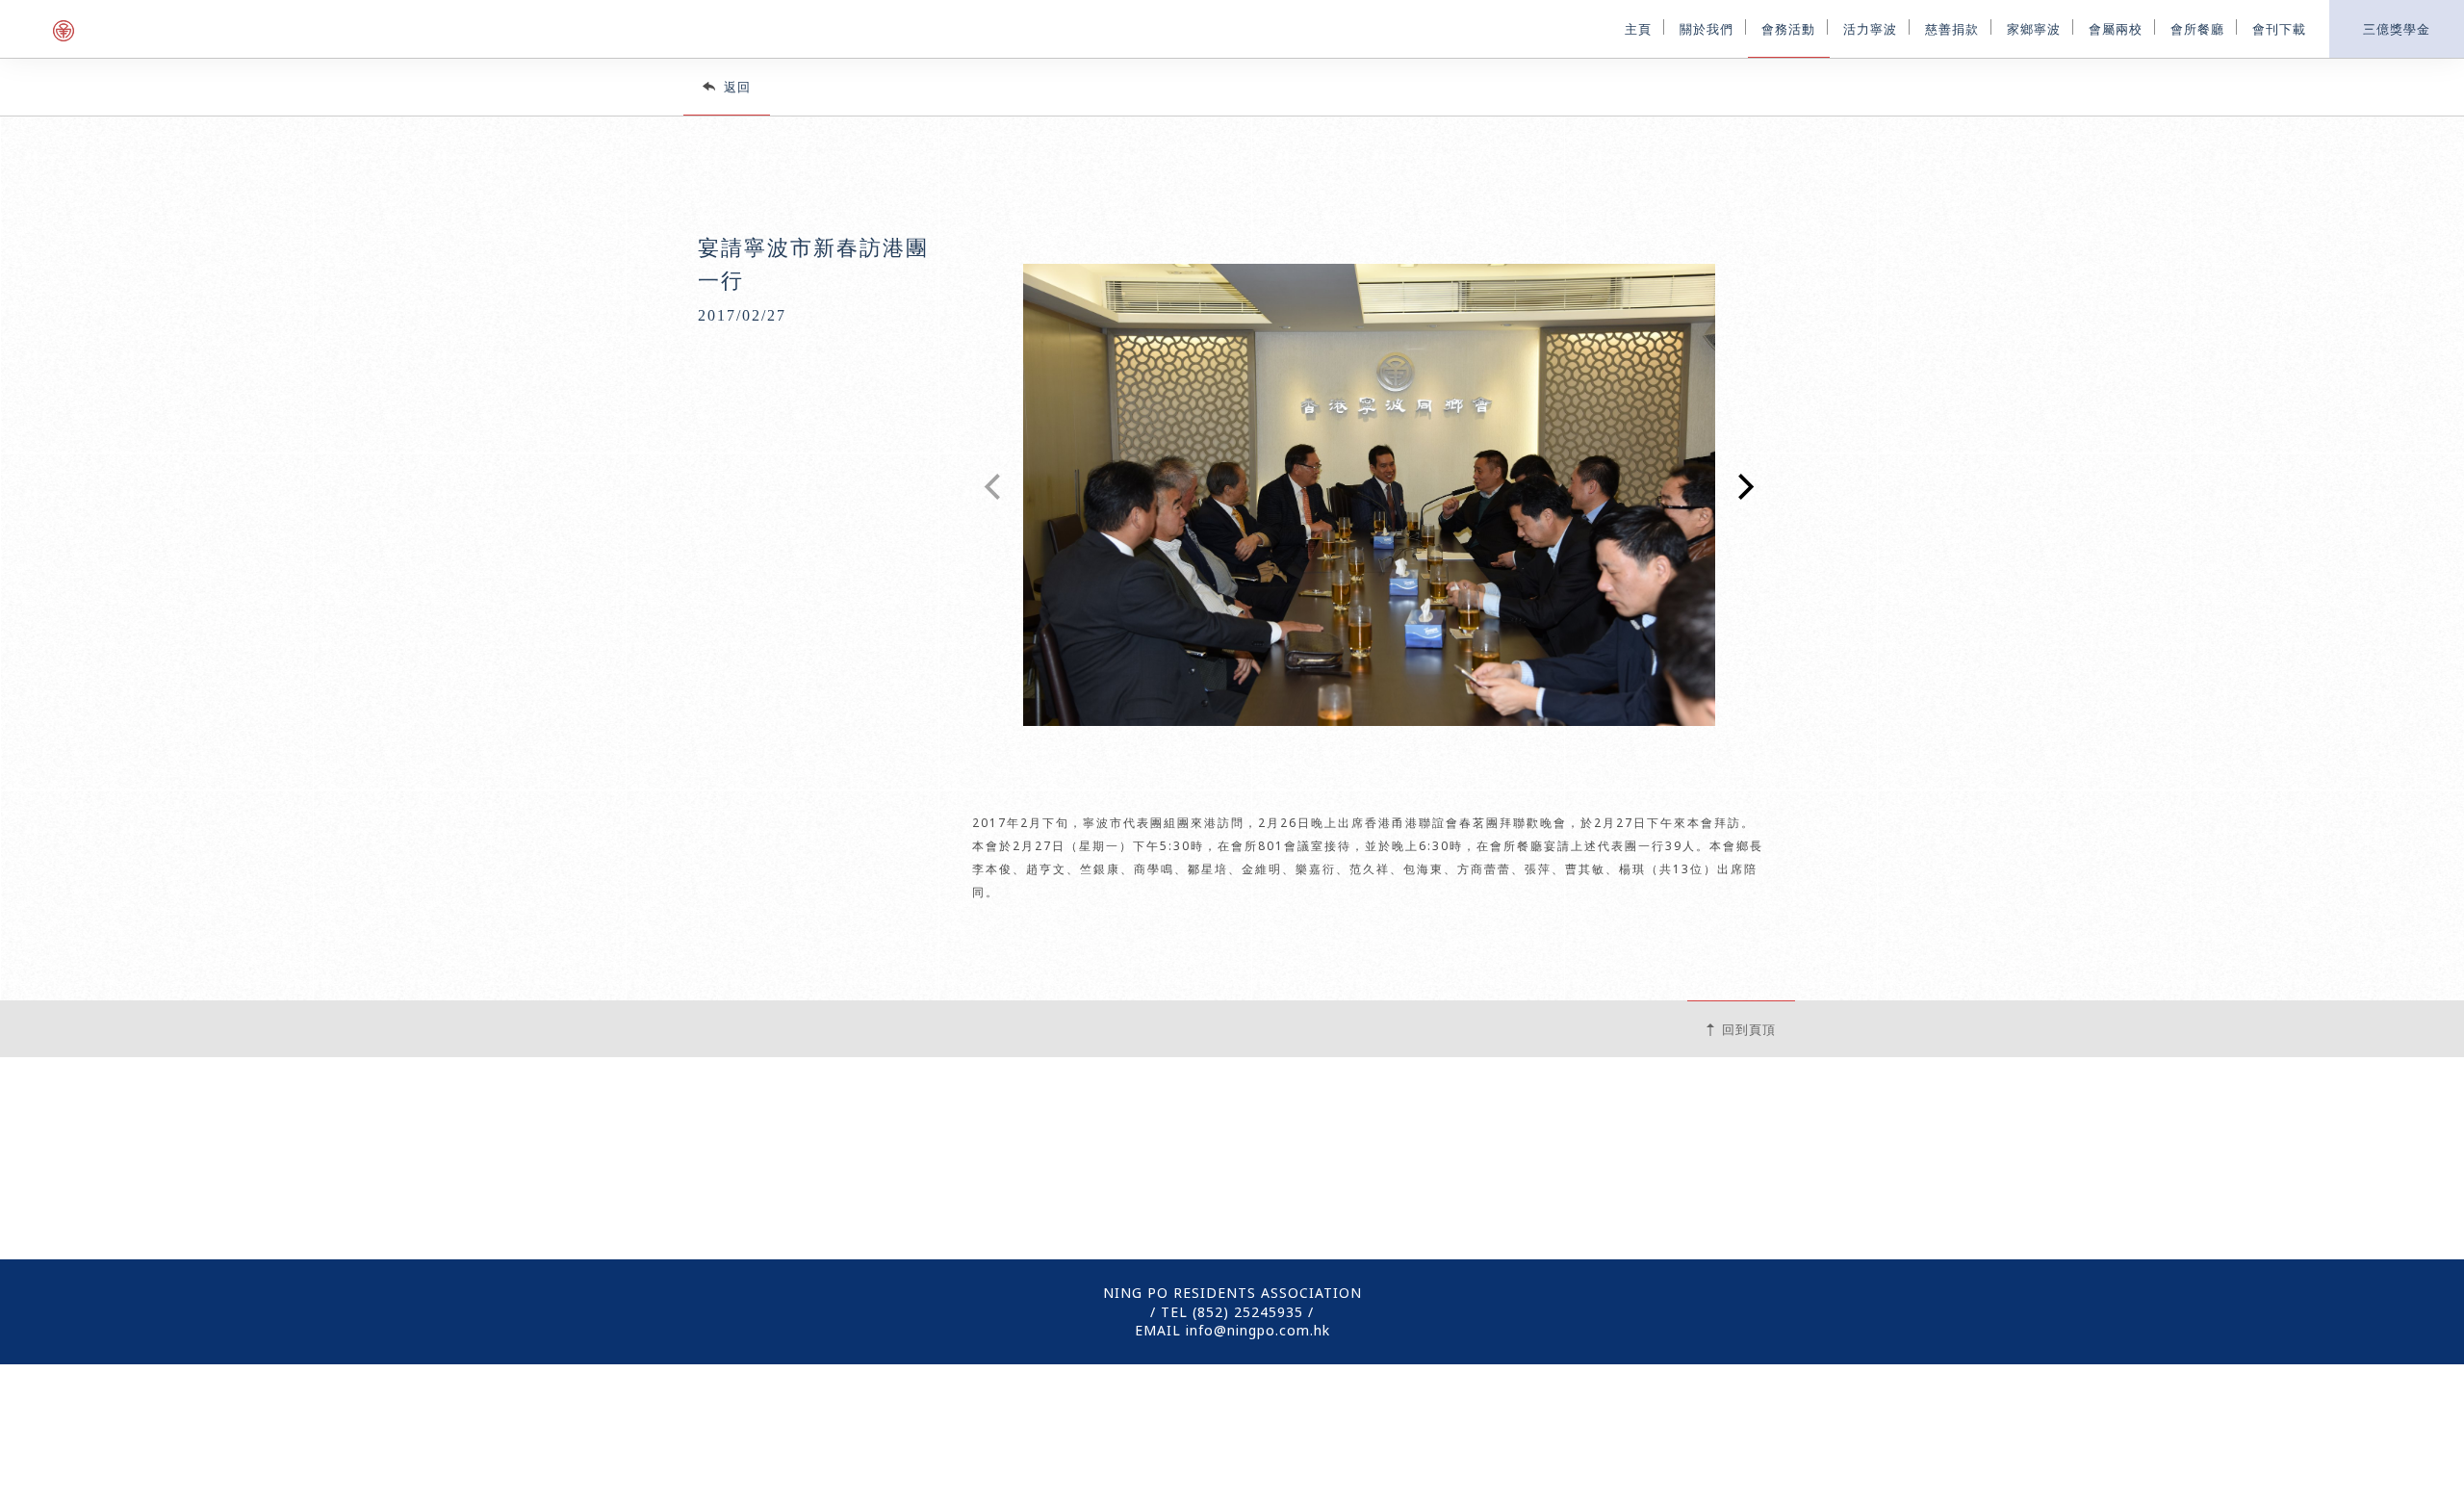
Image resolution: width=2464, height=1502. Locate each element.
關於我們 (1707, 27)
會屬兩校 (2116, 27)
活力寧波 (1870, 27)
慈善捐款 (1952, 27)
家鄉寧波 (2034, 27)
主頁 (1638, 27)
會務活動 (1788, 27)
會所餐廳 (2197, 27)
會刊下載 (2279, 27)
